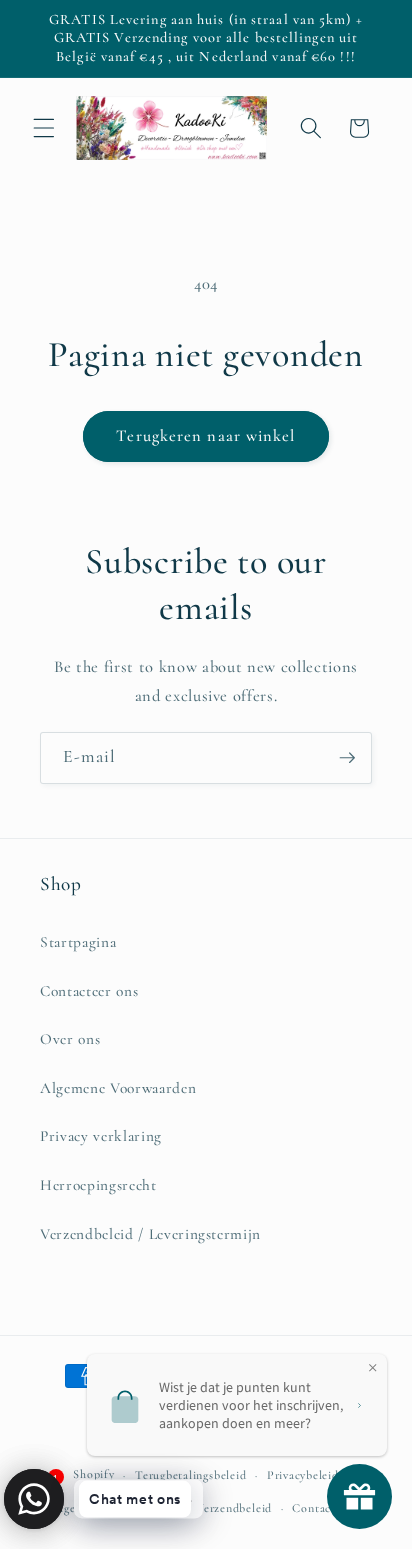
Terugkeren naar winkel (205, 436)
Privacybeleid (303, 1475)
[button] (44, 128)
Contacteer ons (89, 991)
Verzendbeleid (234, 1508)
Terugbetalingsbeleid (190, 1475)
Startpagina (78, 942)
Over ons (70, 1039)
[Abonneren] (347, 758)
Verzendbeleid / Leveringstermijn (150, 1234)
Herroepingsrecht (98, 1185)
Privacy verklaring (101, 1136)
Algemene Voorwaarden (118, 1088)
